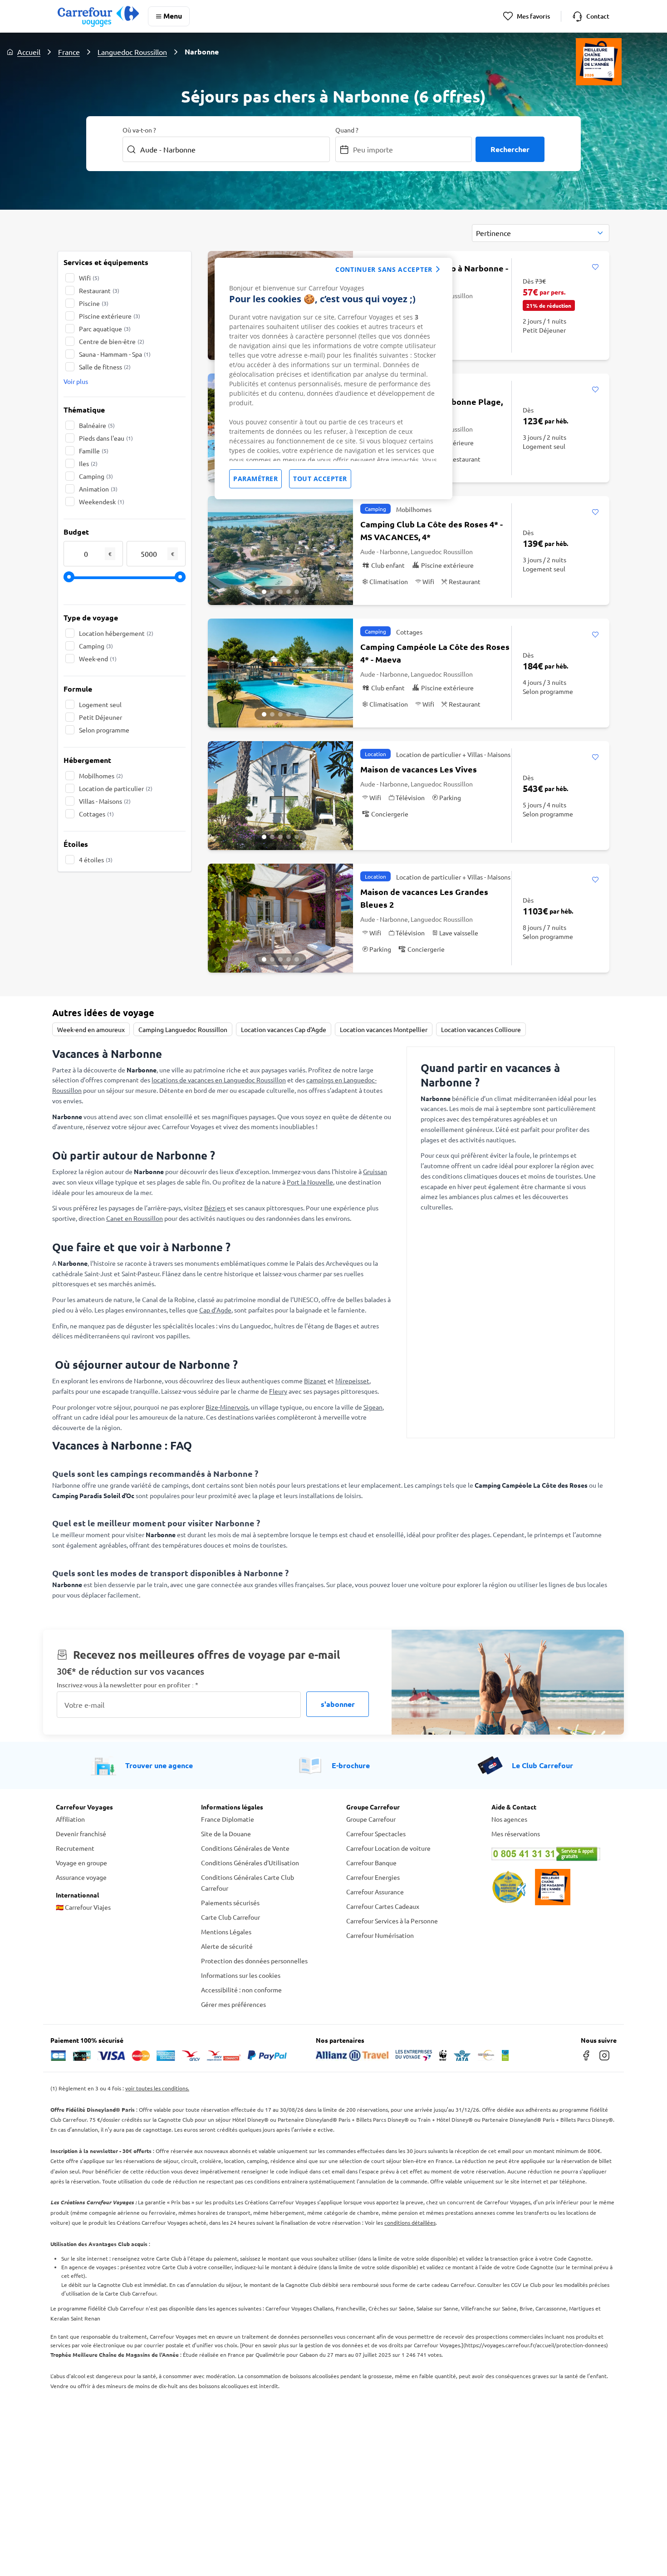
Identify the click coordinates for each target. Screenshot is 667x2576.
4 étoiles (96, 860)
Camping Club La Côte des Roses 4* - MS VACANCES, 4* (432, 530)
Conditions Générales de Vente (245, 1848)
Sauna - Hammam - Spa (115, 354)
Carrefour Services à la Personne (392, 1921)
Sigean (373, 1407)
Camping (96, 476)
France (69, 52)
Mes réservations (516, 1834)
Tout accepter (320, 479)
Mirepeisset (352, 1381)
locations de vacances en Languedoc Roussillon (219, 1080)
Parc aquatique (105, 329)
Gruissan (375, 1171)
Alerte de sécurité (227, 1946)
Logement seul (100, 704)
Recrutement (75, 1848)
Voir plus (76, 381)
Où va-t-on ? (139, 130)
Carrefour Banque (371, 1863)
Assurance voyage (81, 1877)
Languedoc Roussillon (132, 52)
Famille (94, 451)
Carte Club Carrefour (231, 1917)
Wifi (89, 278)
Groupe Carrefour (371, 1819)
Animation (98, 489)
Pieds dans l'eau (106, 438)
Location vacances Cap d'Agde (284, 1029)
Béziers (215, 1208)
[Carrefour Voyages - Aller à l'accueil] (98, 16)
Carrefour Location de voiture (388, 1848)
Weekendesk (102, 501)
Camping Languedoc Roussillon (183, 1029)
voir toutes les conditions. (157, 2088)
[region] (333, 379)
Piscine (94, 303)
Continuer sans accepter (384, 269)
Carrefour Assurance (375, 1892)
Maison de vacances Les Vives (419, 769)
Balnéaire (97, 425)
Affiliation (70, 1819)
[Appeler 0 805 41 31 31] (551, 1854)
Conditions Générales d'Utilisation (250, 1863)
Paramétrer (255, 479)
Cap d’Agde (215, 1310)
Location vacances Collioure (481, 1029)
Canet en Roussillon (135, 1218)
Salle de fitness (105, 367)
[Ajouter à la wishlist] (595, 267)
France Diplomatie (228, 1819)
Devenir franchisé (81, 1834)
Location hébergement (116, 633)
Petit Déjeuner (101, 717)
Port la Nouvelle (310, 1182)
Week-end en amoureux (91, 1029)
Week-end (98, 659)
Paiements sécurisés (230, 1903)
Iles (88, 463)
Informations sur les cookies (241, 1975)
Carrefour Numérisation (380, 1935)
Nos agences (509, 1819)
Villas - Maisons (105, 801)
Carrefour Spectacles (376, 1834)
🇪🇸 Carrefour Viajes (83, 1907)
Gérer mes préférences (233, 2004)
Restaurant (99, 290)
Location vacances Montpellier (384, 1029)
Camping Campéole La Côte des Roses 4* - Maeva (435, 653)
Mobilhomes (101, 776)
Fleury (278, 1391)
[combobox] (541, 233)
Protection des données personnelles (254, 1961)
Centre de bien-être (112, 341)
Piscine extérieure (110, 316)
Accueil (29, 52)
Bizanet (315, 1381)
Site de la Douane (226, 1834)
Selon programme (104, 730)
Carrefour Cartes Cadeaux (383, 1906)
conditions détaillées (410, 2222)
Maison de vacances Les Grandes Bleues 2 (424, 898)
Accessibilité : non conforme (241, 1990)
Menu (173, 16)
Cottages (96, 814)
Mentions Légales (226, 1932)
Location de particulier (116, 788)
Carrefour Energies (373, 1877)
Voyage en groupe (81, 1863)
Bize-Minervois (227, 1407)
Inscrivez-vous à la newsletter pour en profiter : (128, 1685)
